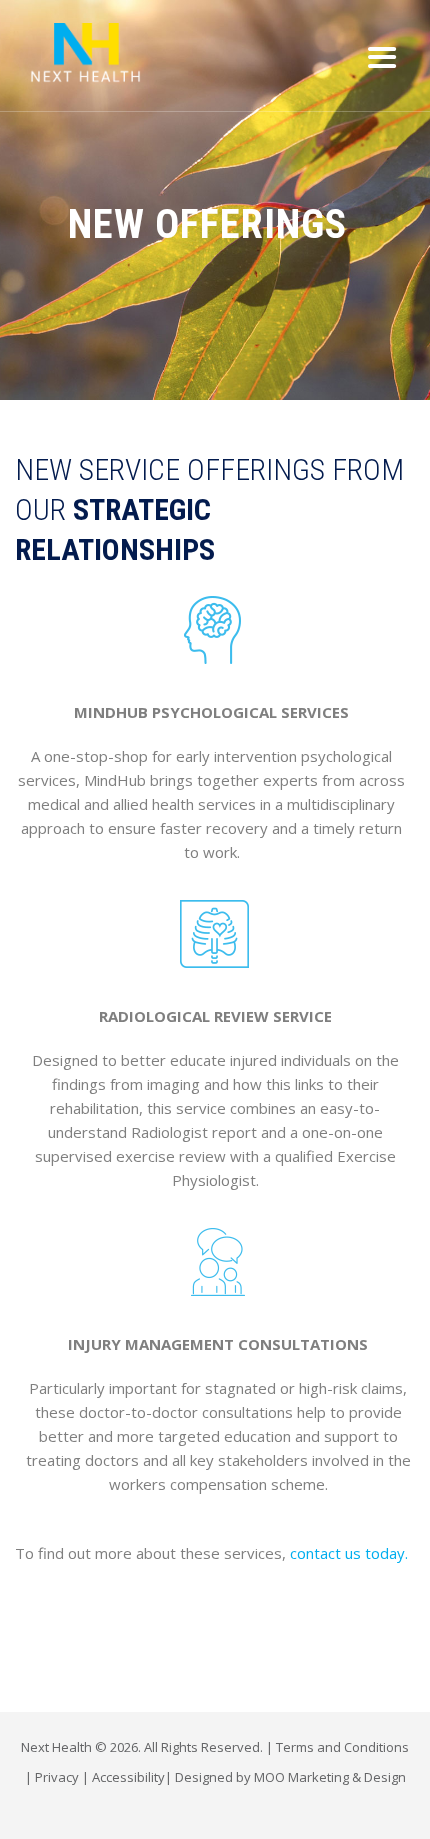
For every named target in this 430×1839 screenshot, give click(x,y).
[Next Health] (85, 52)
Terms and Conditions (342, 1747)
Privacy (57, 1777)
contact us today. (349, 1553)
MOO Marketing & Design (330, 1777)
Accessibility (128, 1777)
